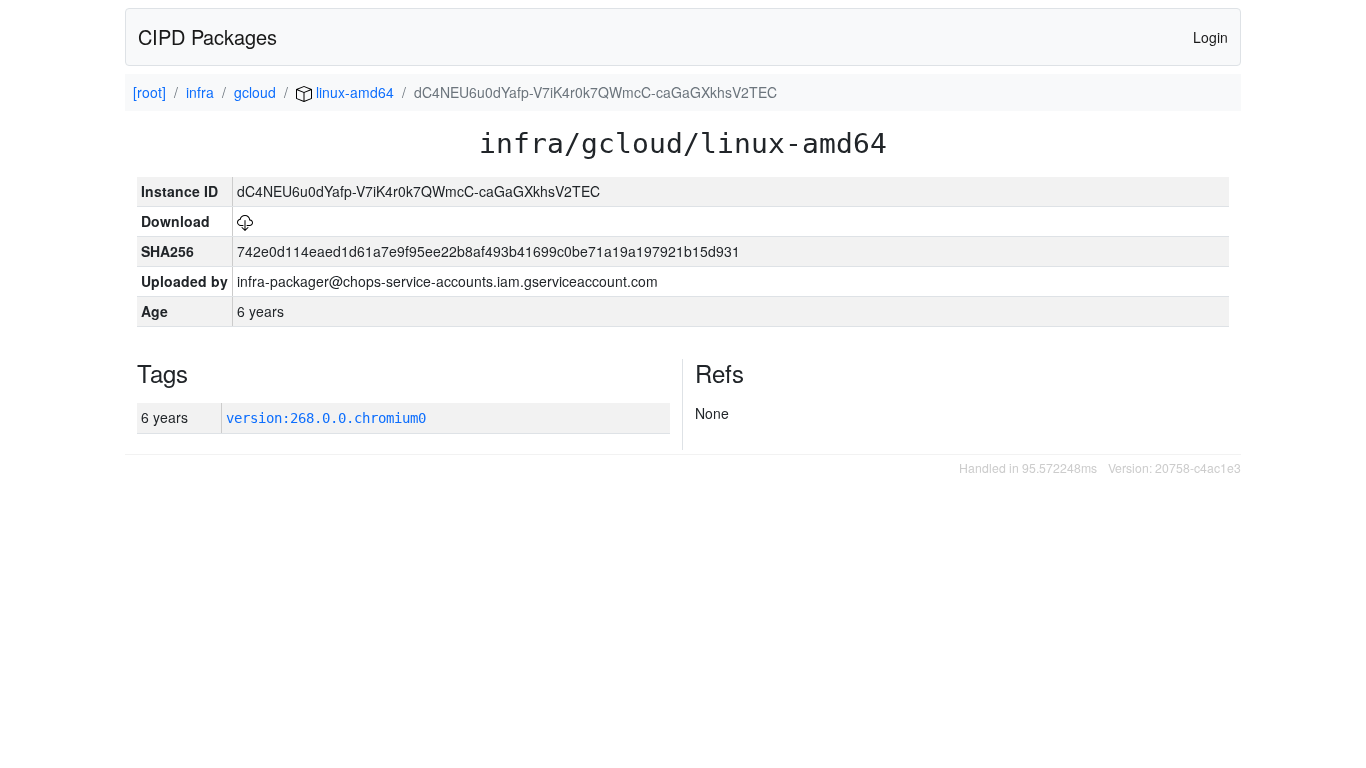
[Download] (245, 221)
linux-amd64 (353, 92)
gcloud (255, 92)
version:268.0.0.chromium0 (326, 418)
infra (200, 92)
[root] (149, 92)
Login (1210, 37)
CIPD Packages (207, 36)
